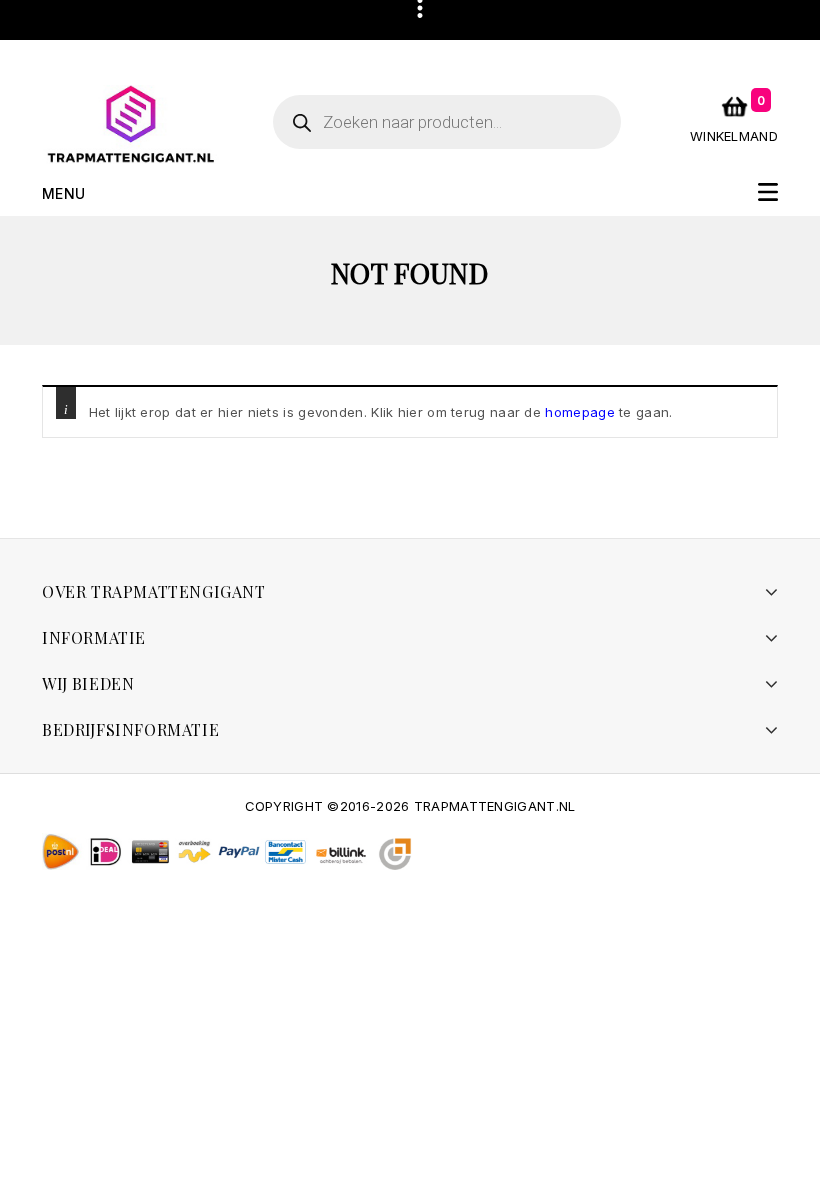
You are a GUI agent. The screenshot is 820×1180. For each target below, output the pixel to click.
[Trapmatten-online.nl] (131, 123)
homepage (579, 412)
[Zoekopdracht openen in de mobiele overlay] (447, 122)
